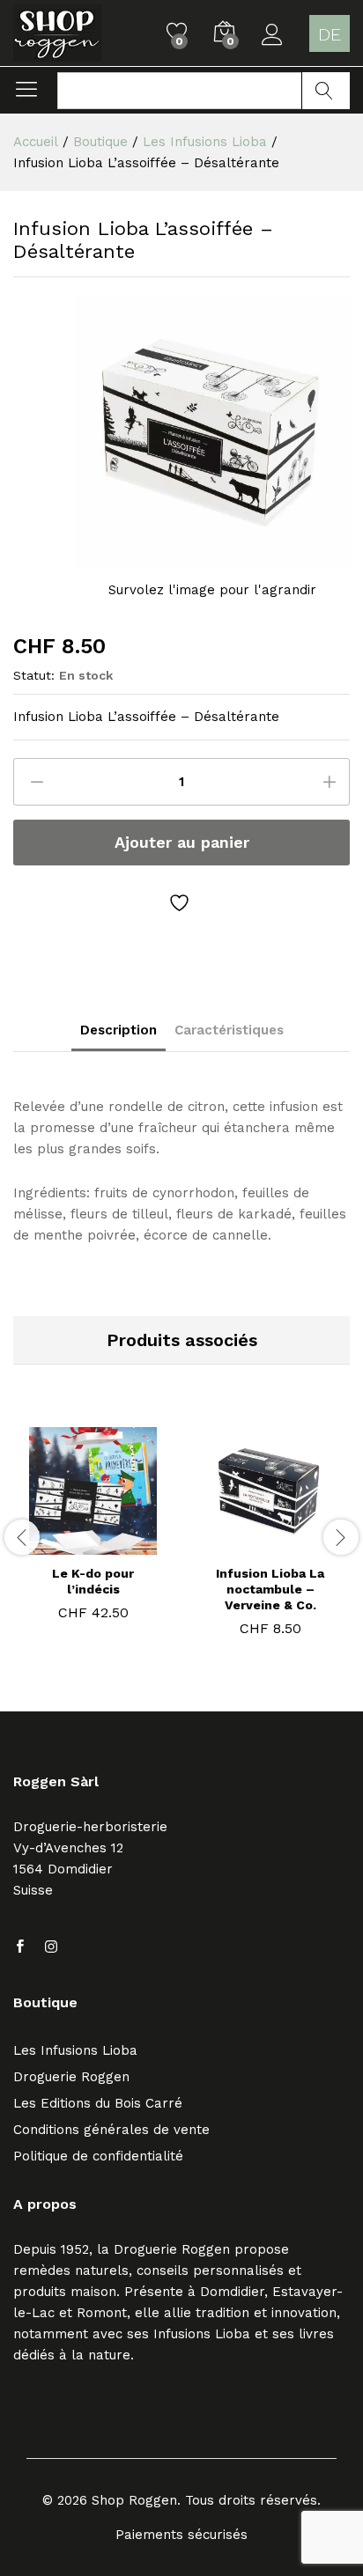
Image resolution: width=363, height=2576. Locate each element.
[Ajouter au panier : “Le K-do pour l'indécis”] (70, 1544)
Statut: (34, 675)
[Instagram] (51, 1947)
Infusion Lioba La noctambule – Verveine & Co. (270, 1589)
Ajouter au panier (182, 842)
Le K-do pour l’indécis (93, 1581)
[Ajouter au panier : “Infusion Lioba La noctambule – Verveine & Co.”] (248, 1544)
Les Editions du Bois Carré (98, 2103)
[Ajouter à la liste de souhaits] (181, 903)
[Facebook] (20, 1947)
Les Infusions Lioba (75, 2050)
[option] (93, 1527)
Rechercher (326, 91)
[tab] (119, 1035)
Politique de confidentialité (98, 2156)
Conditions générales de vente (111, 2130)
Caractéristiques (229, 1030)
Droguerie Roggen (71, 2077)
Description (119, 1030)
